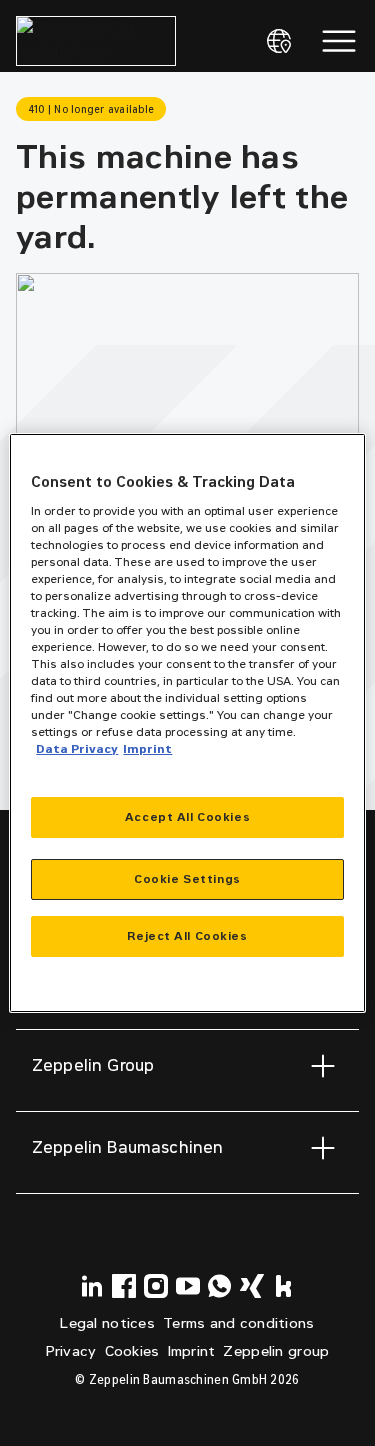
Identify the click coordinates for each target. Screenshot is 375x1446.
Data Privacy (77, 749)
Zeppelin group (276, 1351)
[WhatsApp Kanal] (220, 1286)
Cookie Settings (187, 879)
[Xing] (252, 1286)
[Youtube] (188, 1286)
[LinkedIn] (92, 1286)
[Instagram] (156, 1286)
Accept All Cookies (187, 817)
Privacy (71, 1351)
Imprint (192, 1351)
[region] (187, 723)
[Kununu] (284, 1286)
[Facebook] (124, 1286)
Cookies (132, 1351)
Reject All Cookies (187, 936)
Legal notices (107, 1323)
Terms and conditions (239, 1323)
